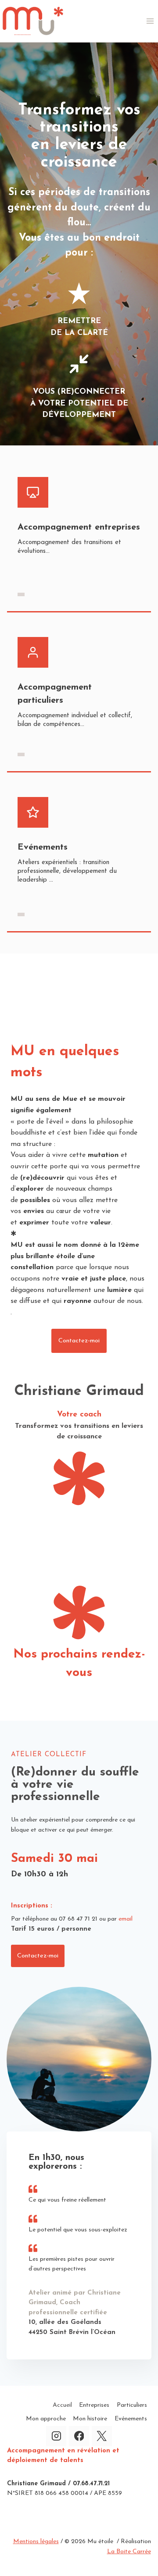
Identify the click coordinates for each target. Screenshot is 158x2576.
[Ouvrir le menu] (150, 21)
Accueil (62, 2405)
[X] (102, 2436)
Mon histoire (90, 2419)
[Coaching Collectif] (21, 914)
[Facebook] (79, 2436)
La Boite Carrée (129, 2552)
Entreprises (94, 2405)
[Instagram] (56, 2436)
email (126, 1919)
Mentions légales (36, 2542)
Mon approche (46, 2419)
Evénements (131, 2419)
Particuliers (132, 2405)
